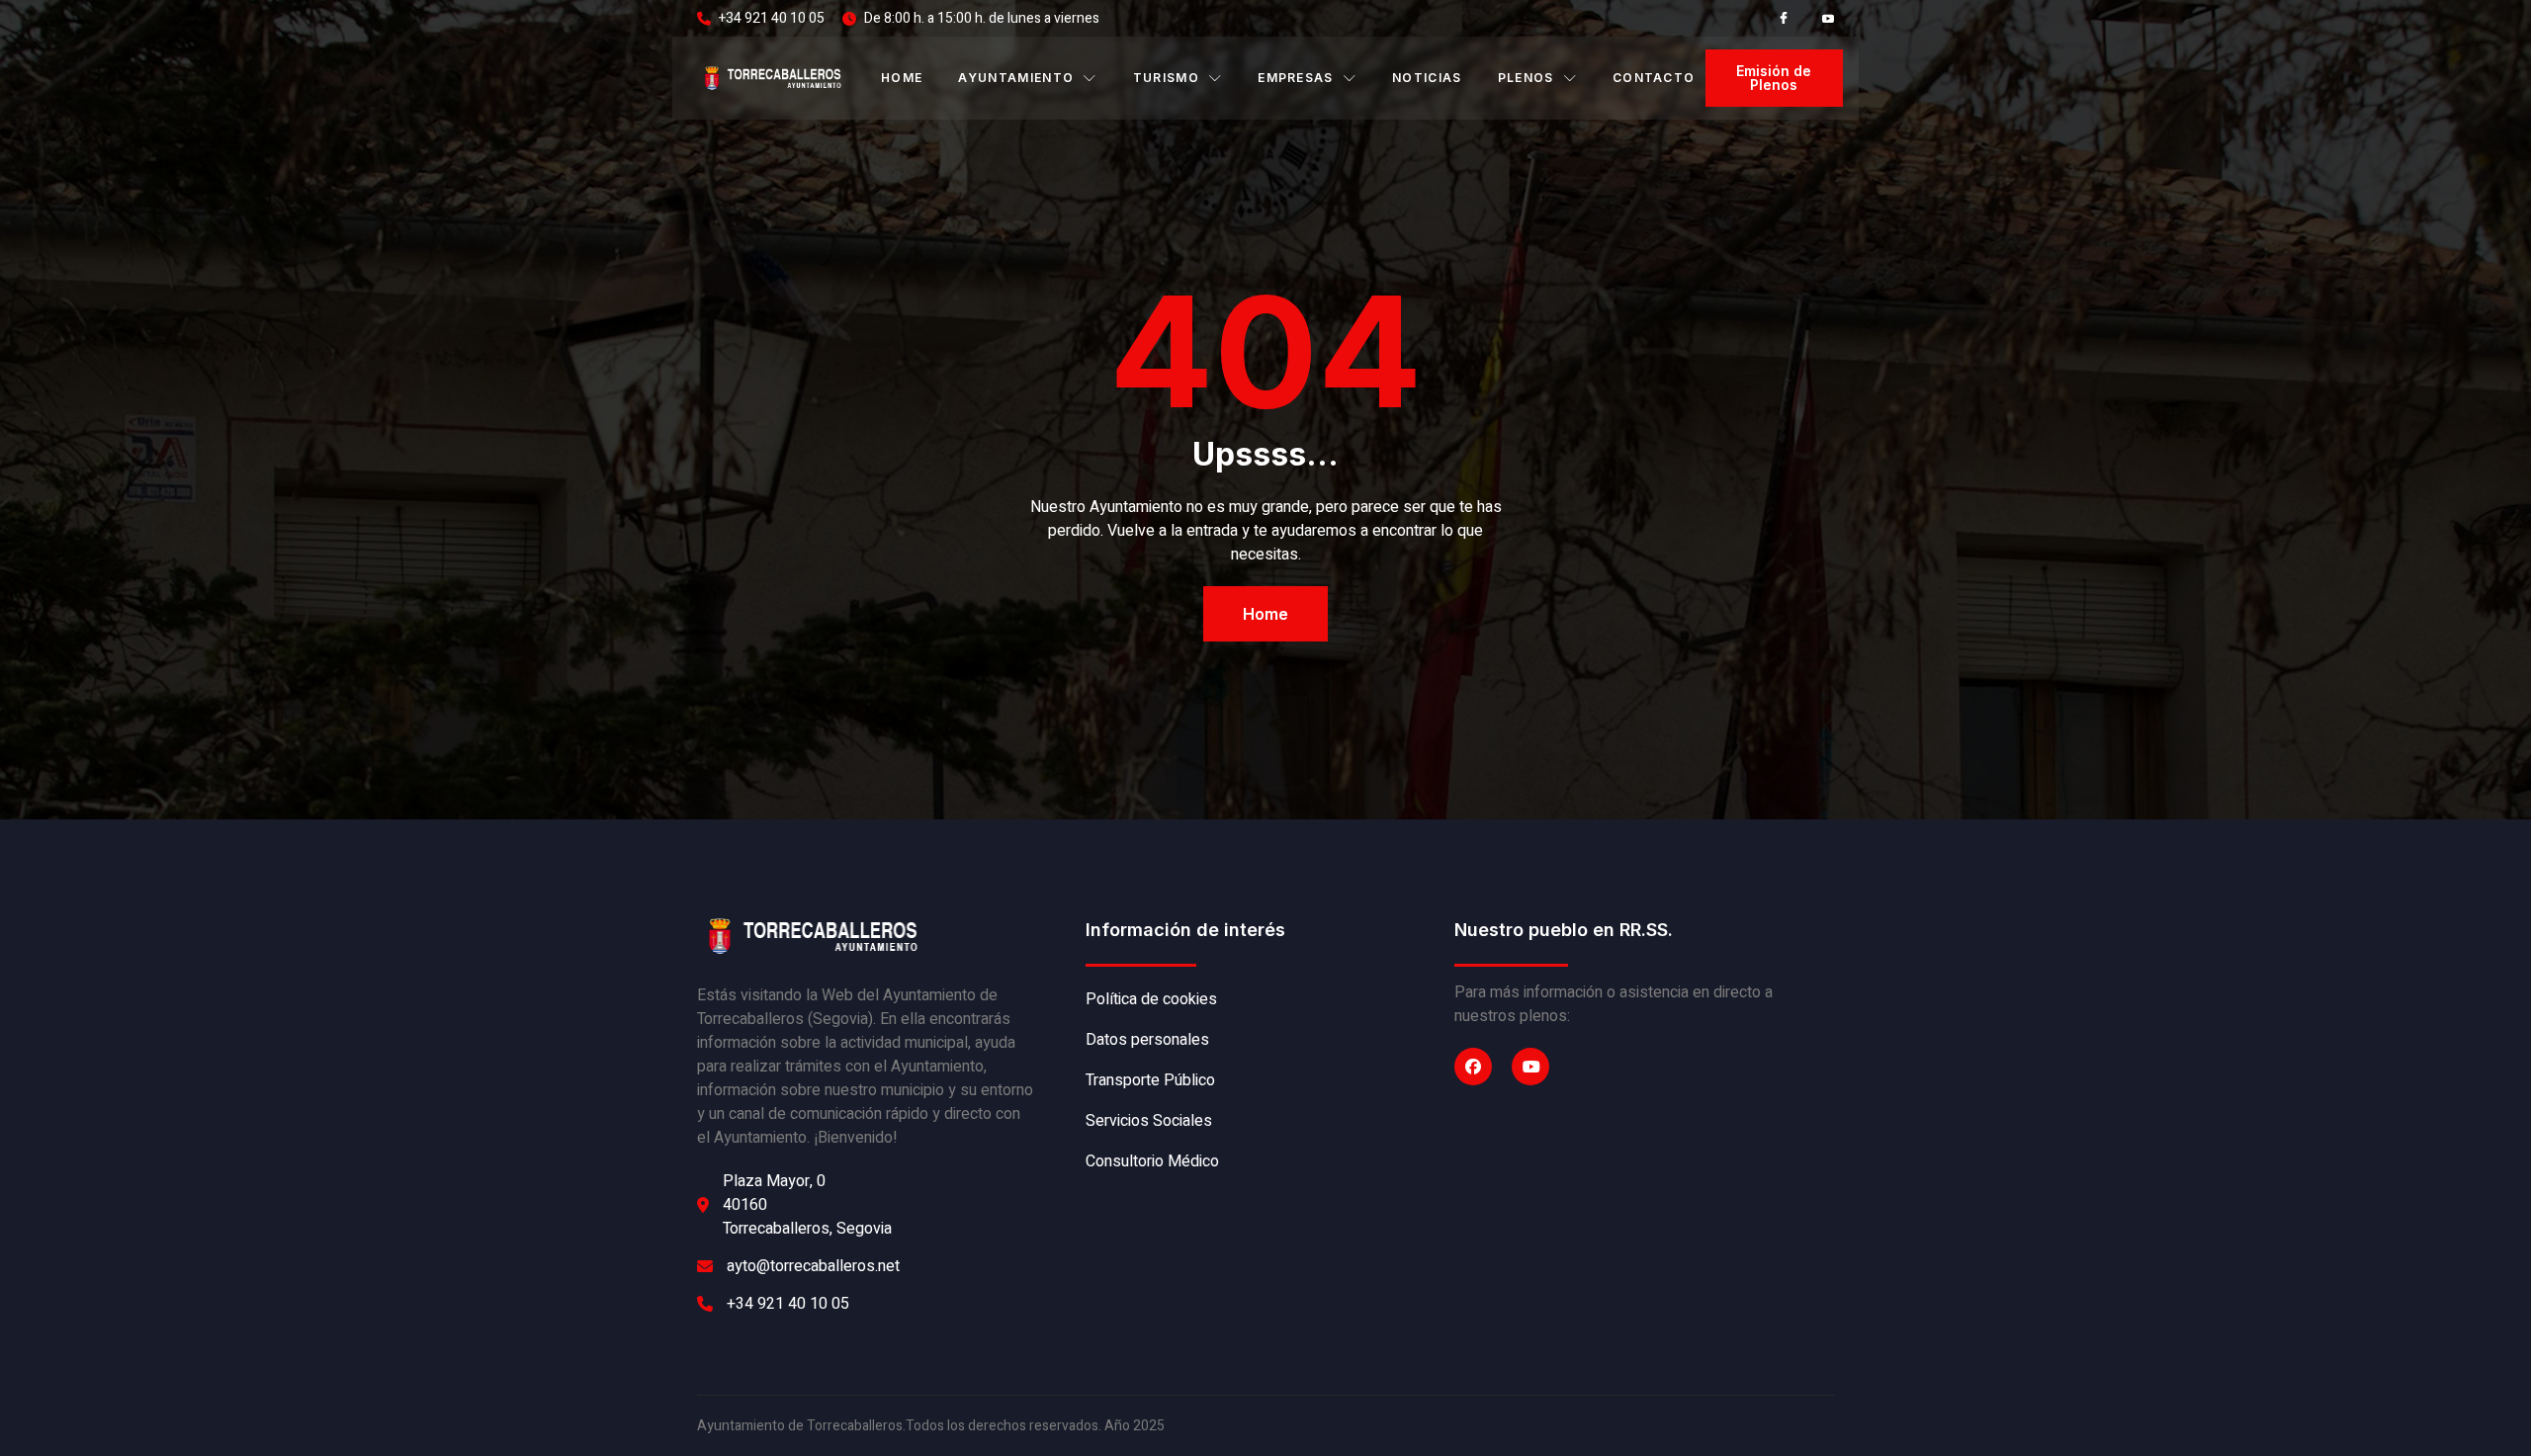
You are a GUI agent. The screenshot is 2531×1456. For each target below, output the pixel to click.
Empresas (1296, 78)
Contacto (1654, 78)
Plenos (1526, 78)
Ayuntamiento (1016, 78)
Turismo (1166, 78)
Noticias (1427, 78)
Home (902, 78)
